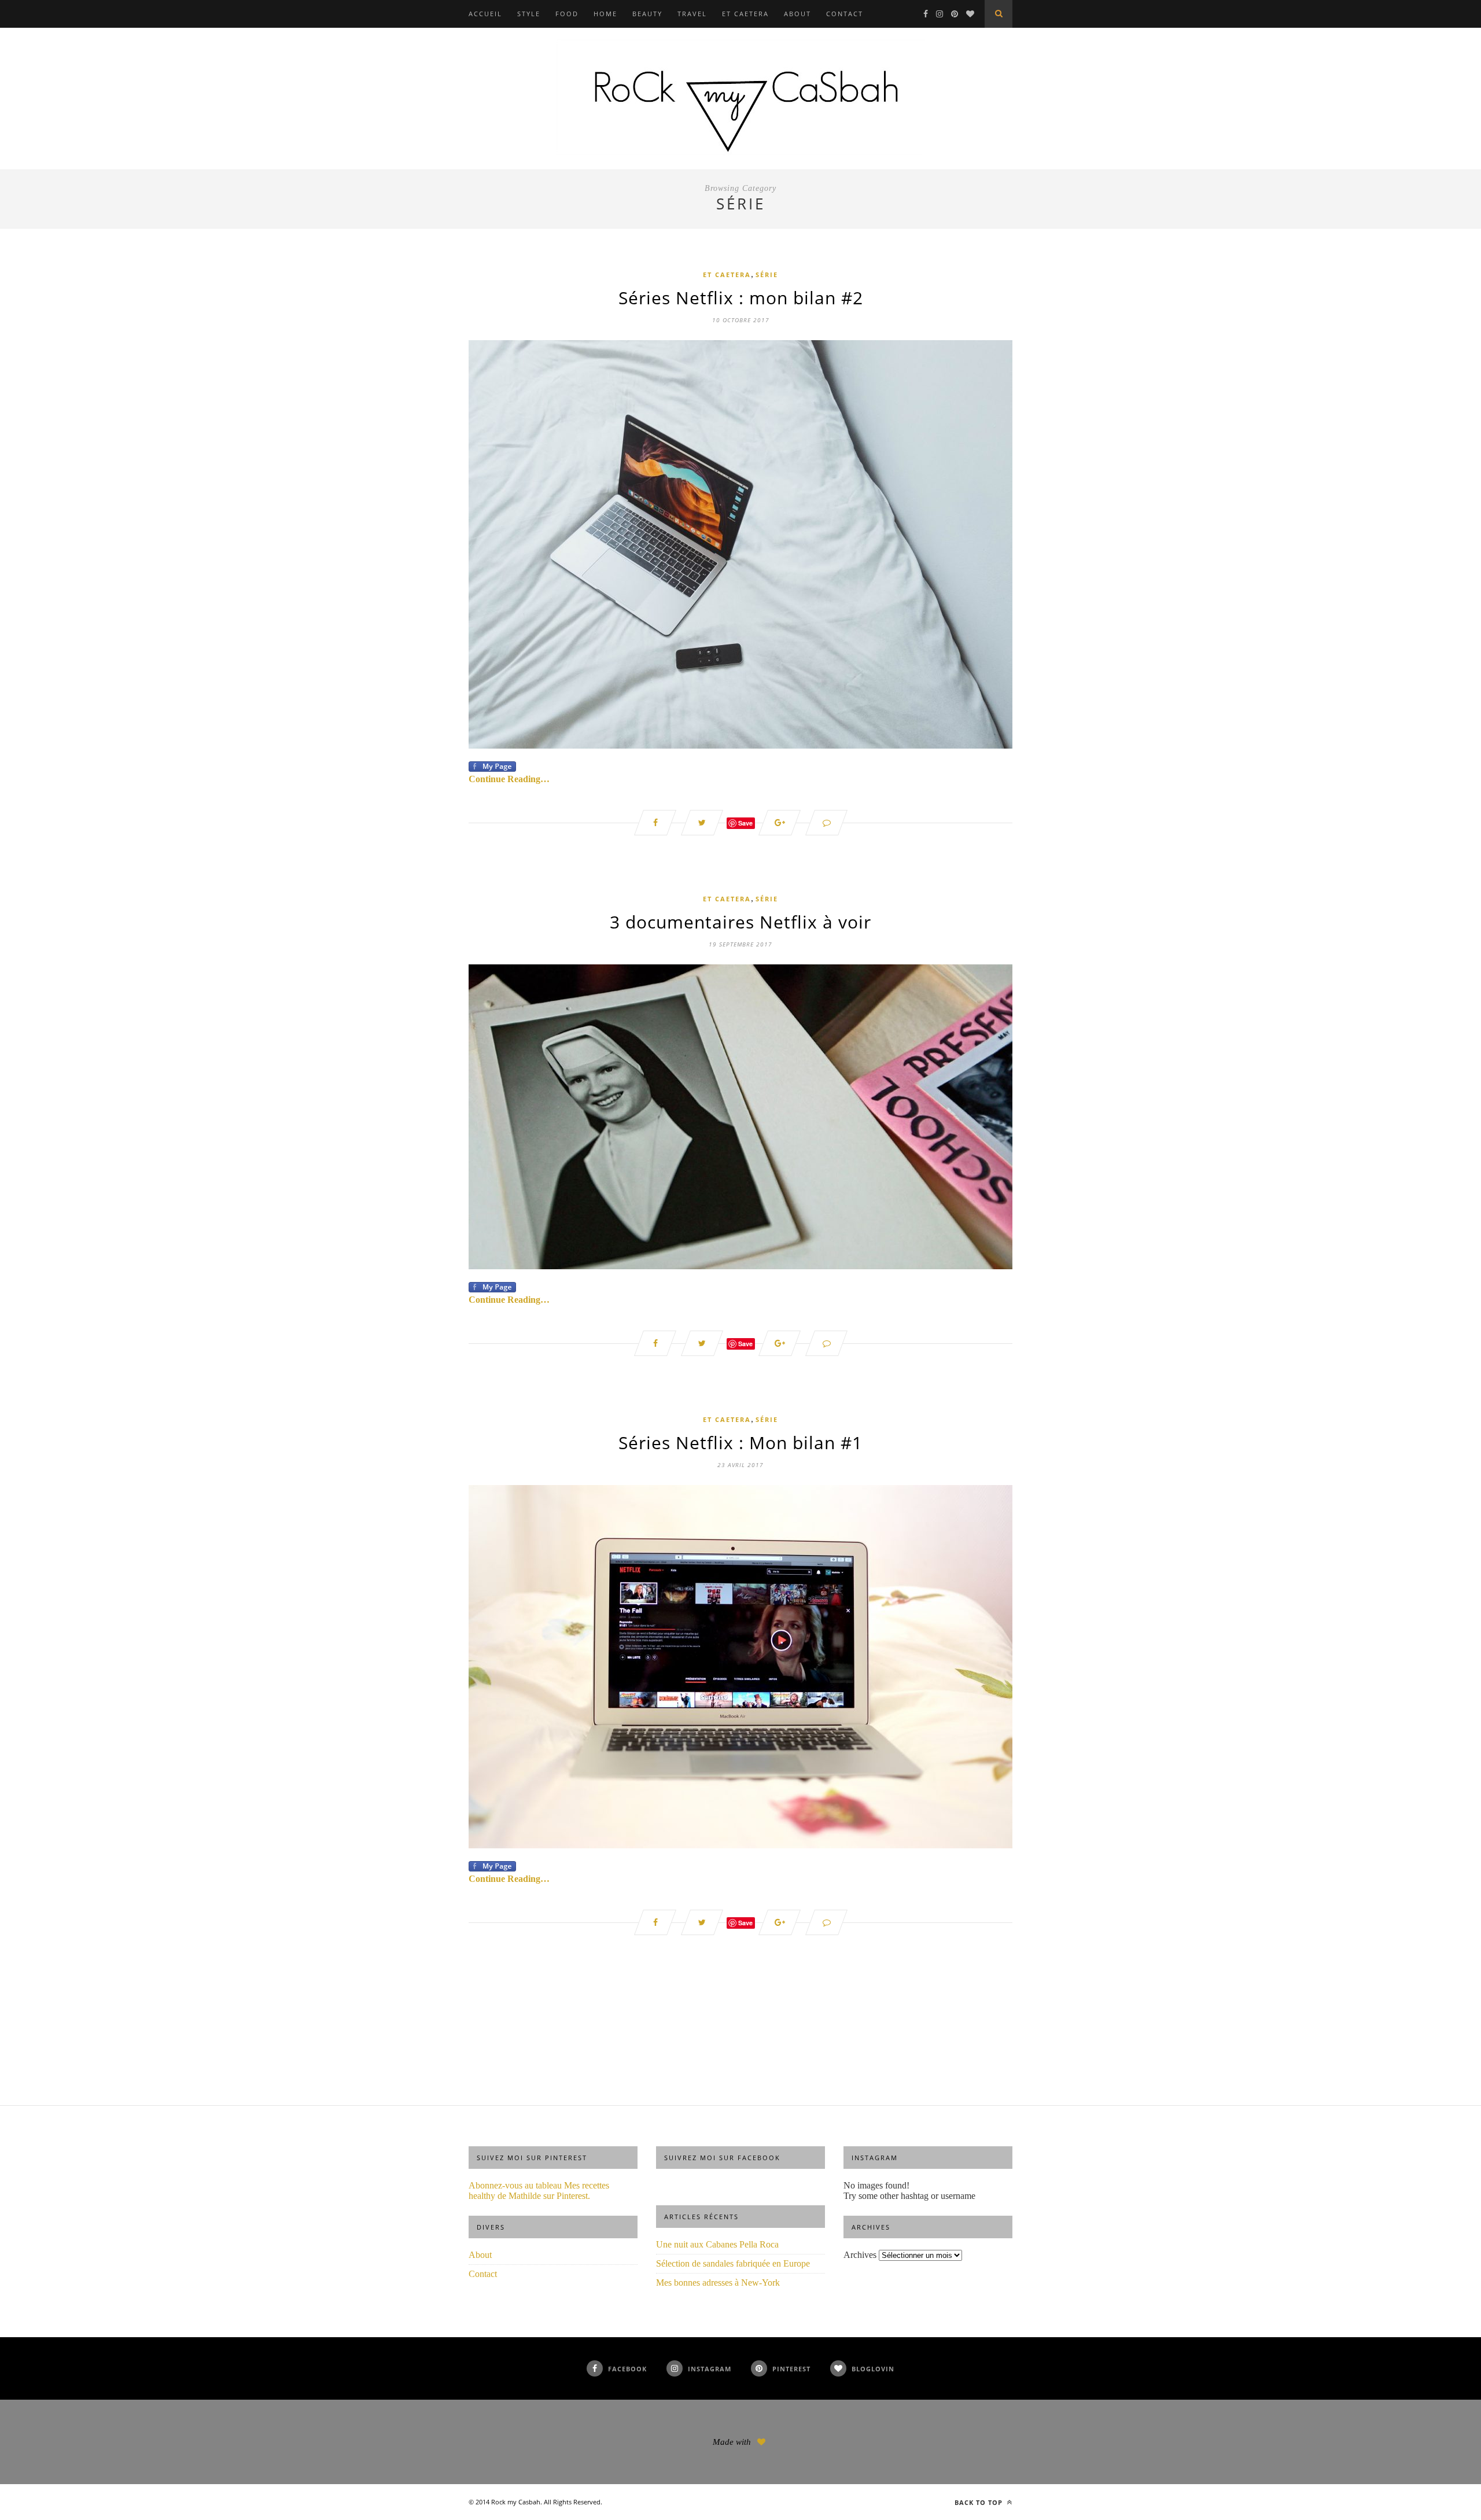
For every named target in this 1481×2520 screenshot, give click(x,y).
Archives (860, 2255)
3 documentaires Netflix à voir (740, 922)
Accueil (485, 14)
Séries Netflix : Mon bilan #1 (740, 1443)
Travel (692, 14)
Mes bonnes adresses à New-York (718, 2283)
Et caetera (745, 14)
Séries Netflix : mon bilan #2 (741, 298)
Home (605, 14)
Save (745, 823)
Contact (845, 14)
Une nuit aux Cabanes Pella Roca (717, 2244)
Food (567, 14)
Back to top (980, 2502)
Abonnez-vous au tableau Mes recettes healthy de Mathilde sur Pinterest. (539, 2191)
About (797, 14)
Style (529, 14)
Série (767, 275)
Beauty (647, 14)
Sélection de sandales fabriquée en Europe (733, 2263)
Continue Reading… (509, 779)
